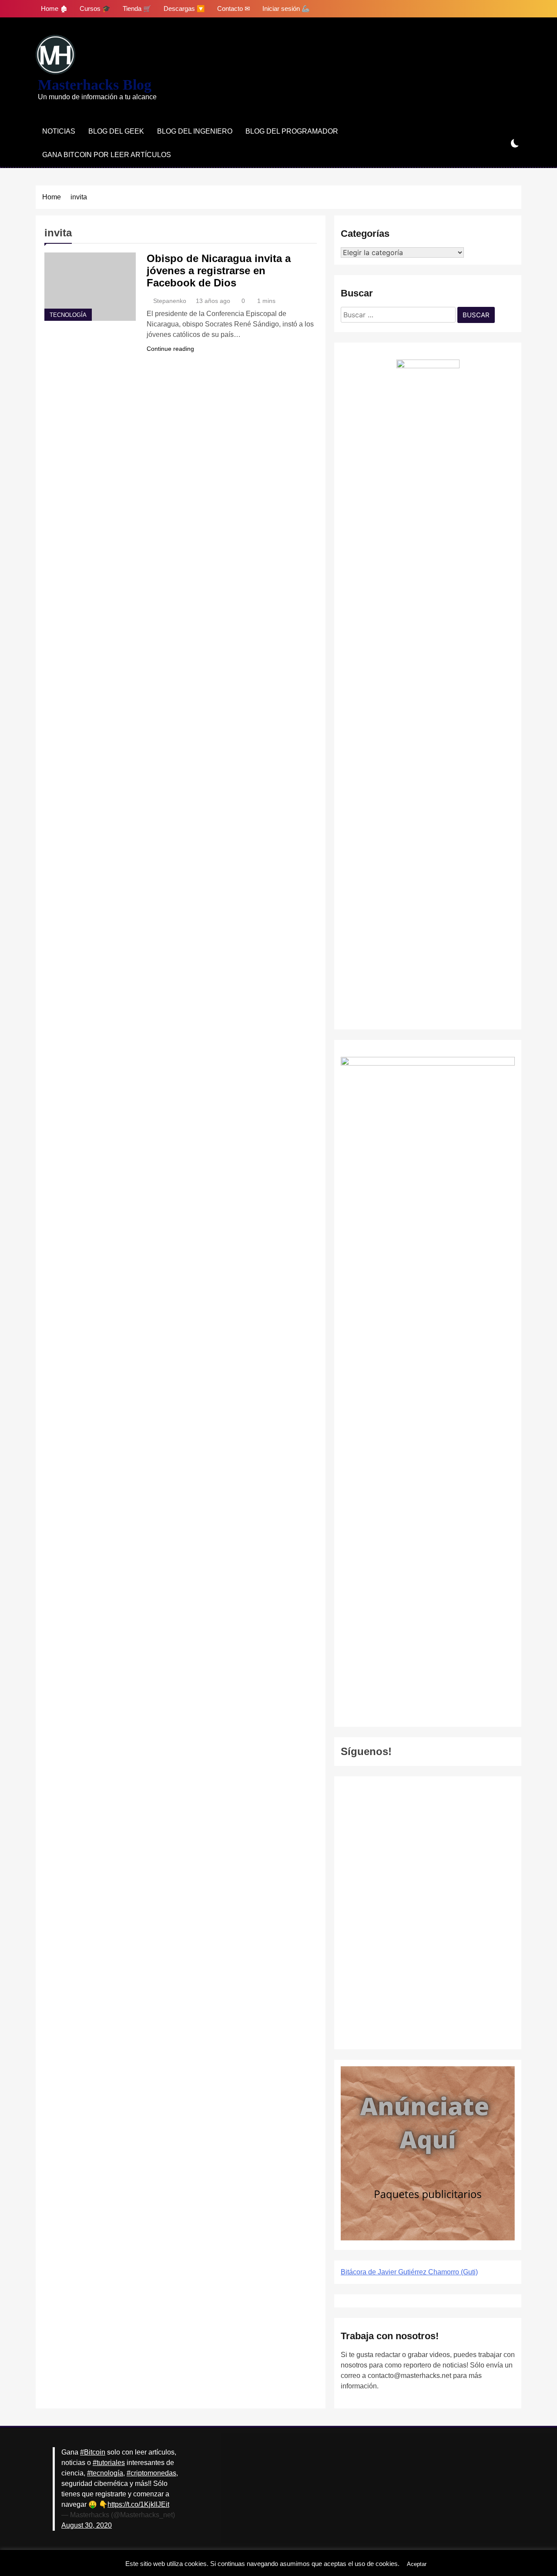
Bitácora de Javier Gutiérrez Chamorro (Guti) (409, 2272)
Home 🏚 (54, 8)
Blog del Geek (116, 131)
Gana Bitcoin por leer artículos (107, 155)
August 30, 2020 (87, 2525)
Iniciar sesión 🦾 (286, 8)
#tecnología (105, 2473)
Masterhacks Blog (95, 85)
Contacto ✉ (234, 8)
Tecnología (68, 315)
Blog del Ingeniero (195, 131)
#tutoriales (109, 2463)
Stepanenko (170, 301)
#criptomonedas (151, 2473)
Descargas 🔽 (184, 8)
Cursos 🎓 (95, 8)
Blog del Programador (292, 131)
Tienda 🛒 (137, 8)
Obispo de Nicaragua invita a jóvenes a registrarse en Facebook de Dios (219, 271)
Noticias (59, 131)
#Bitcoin (93, 2452)
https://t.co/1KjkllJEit (138, 2504)
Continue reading (170, 349)
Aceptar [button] (417, 2564)
